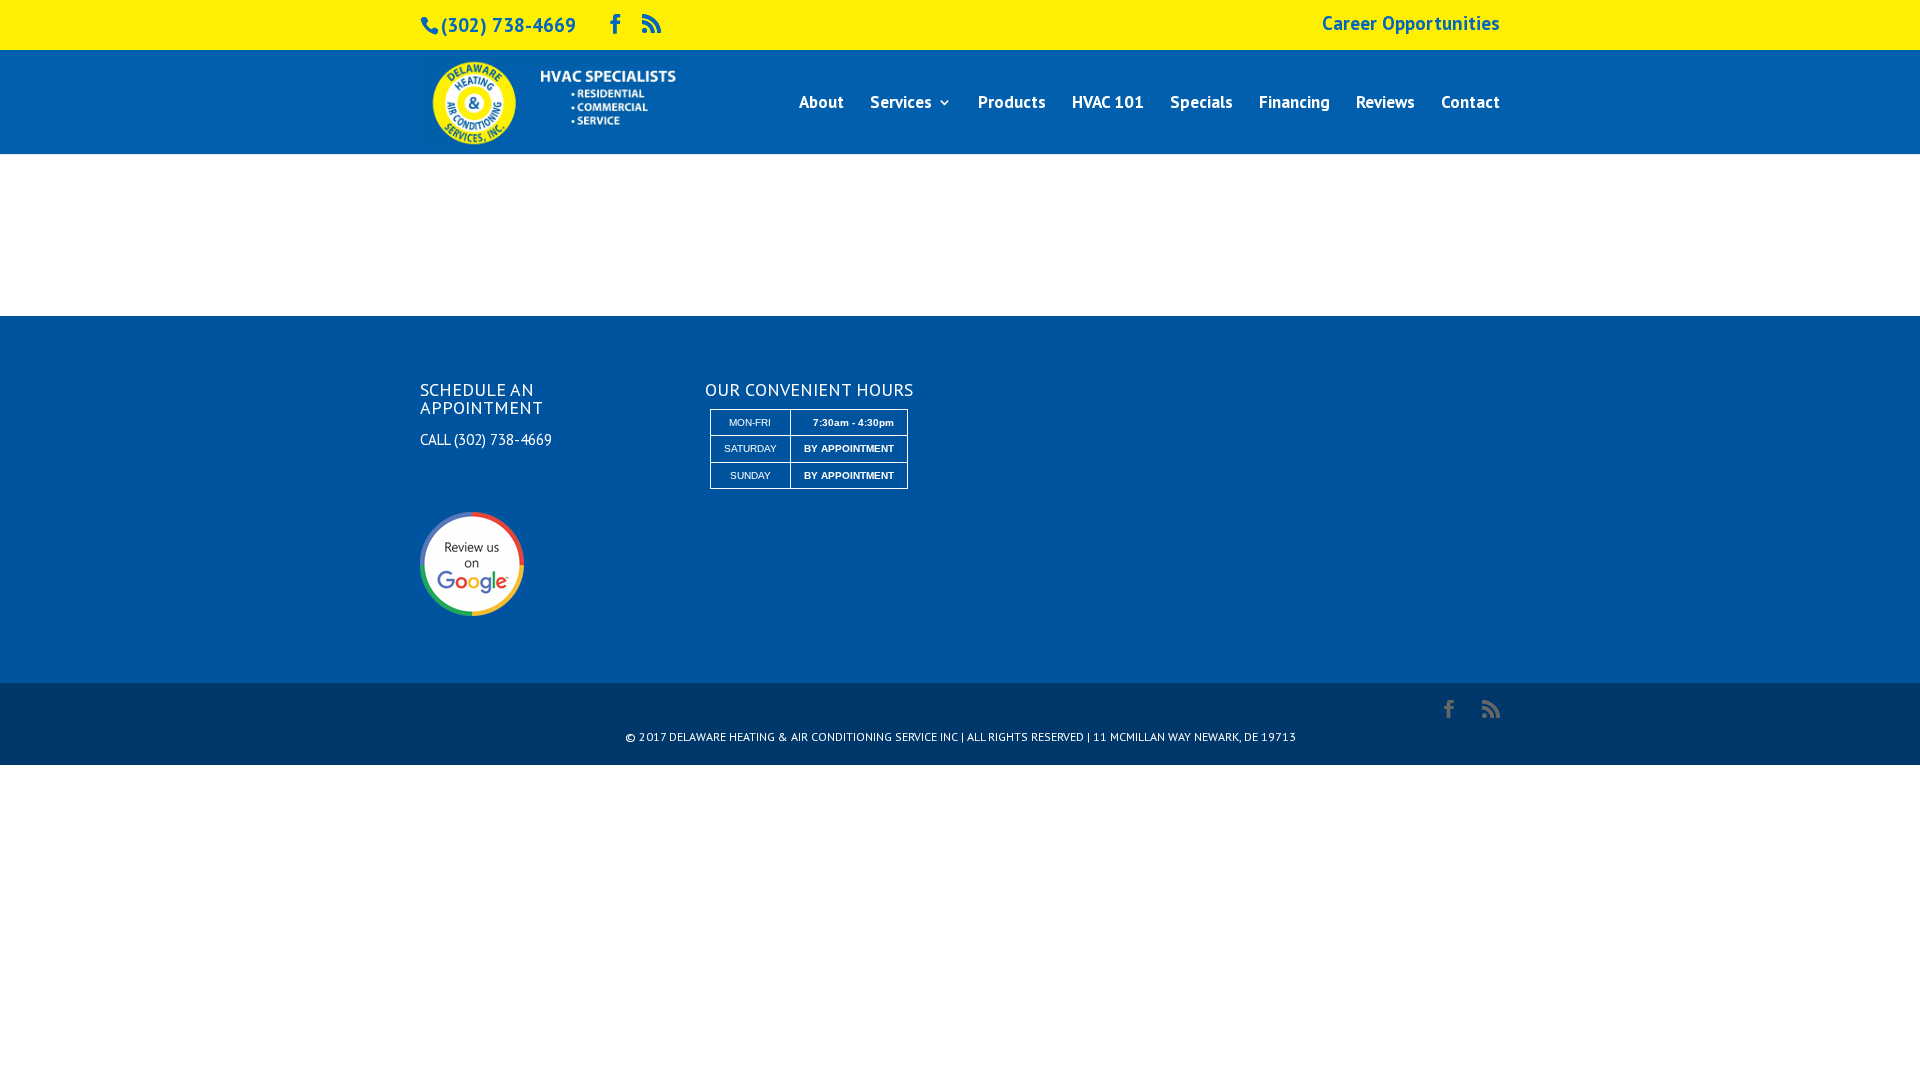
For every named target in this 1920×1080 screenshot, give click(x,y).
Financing (1294, 104)
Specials (1201, 104)
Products (1012, 104)
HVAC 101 (1108, 104)
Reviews (1385, 104)
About (821, 104)
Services (901, 104)
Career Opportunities (1411, 24)
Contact (1470, 104)
